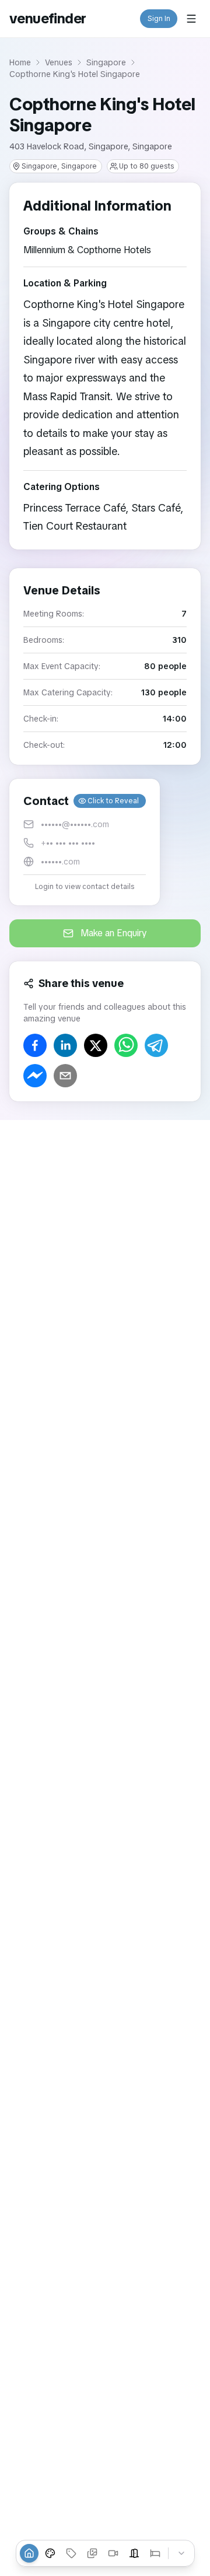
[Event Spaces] (134, 2553)
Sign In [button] (159, 19)
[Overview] (29, 2553)
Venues (59, 62)
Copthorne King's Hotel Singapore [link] (75, 74)
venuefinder (48, 18)
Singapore (106, 62)
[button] (85, 842)
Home (20, 62)
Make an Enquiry (114, 933)
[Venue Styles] (50, 2553)
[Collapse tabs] (181, 2553)
